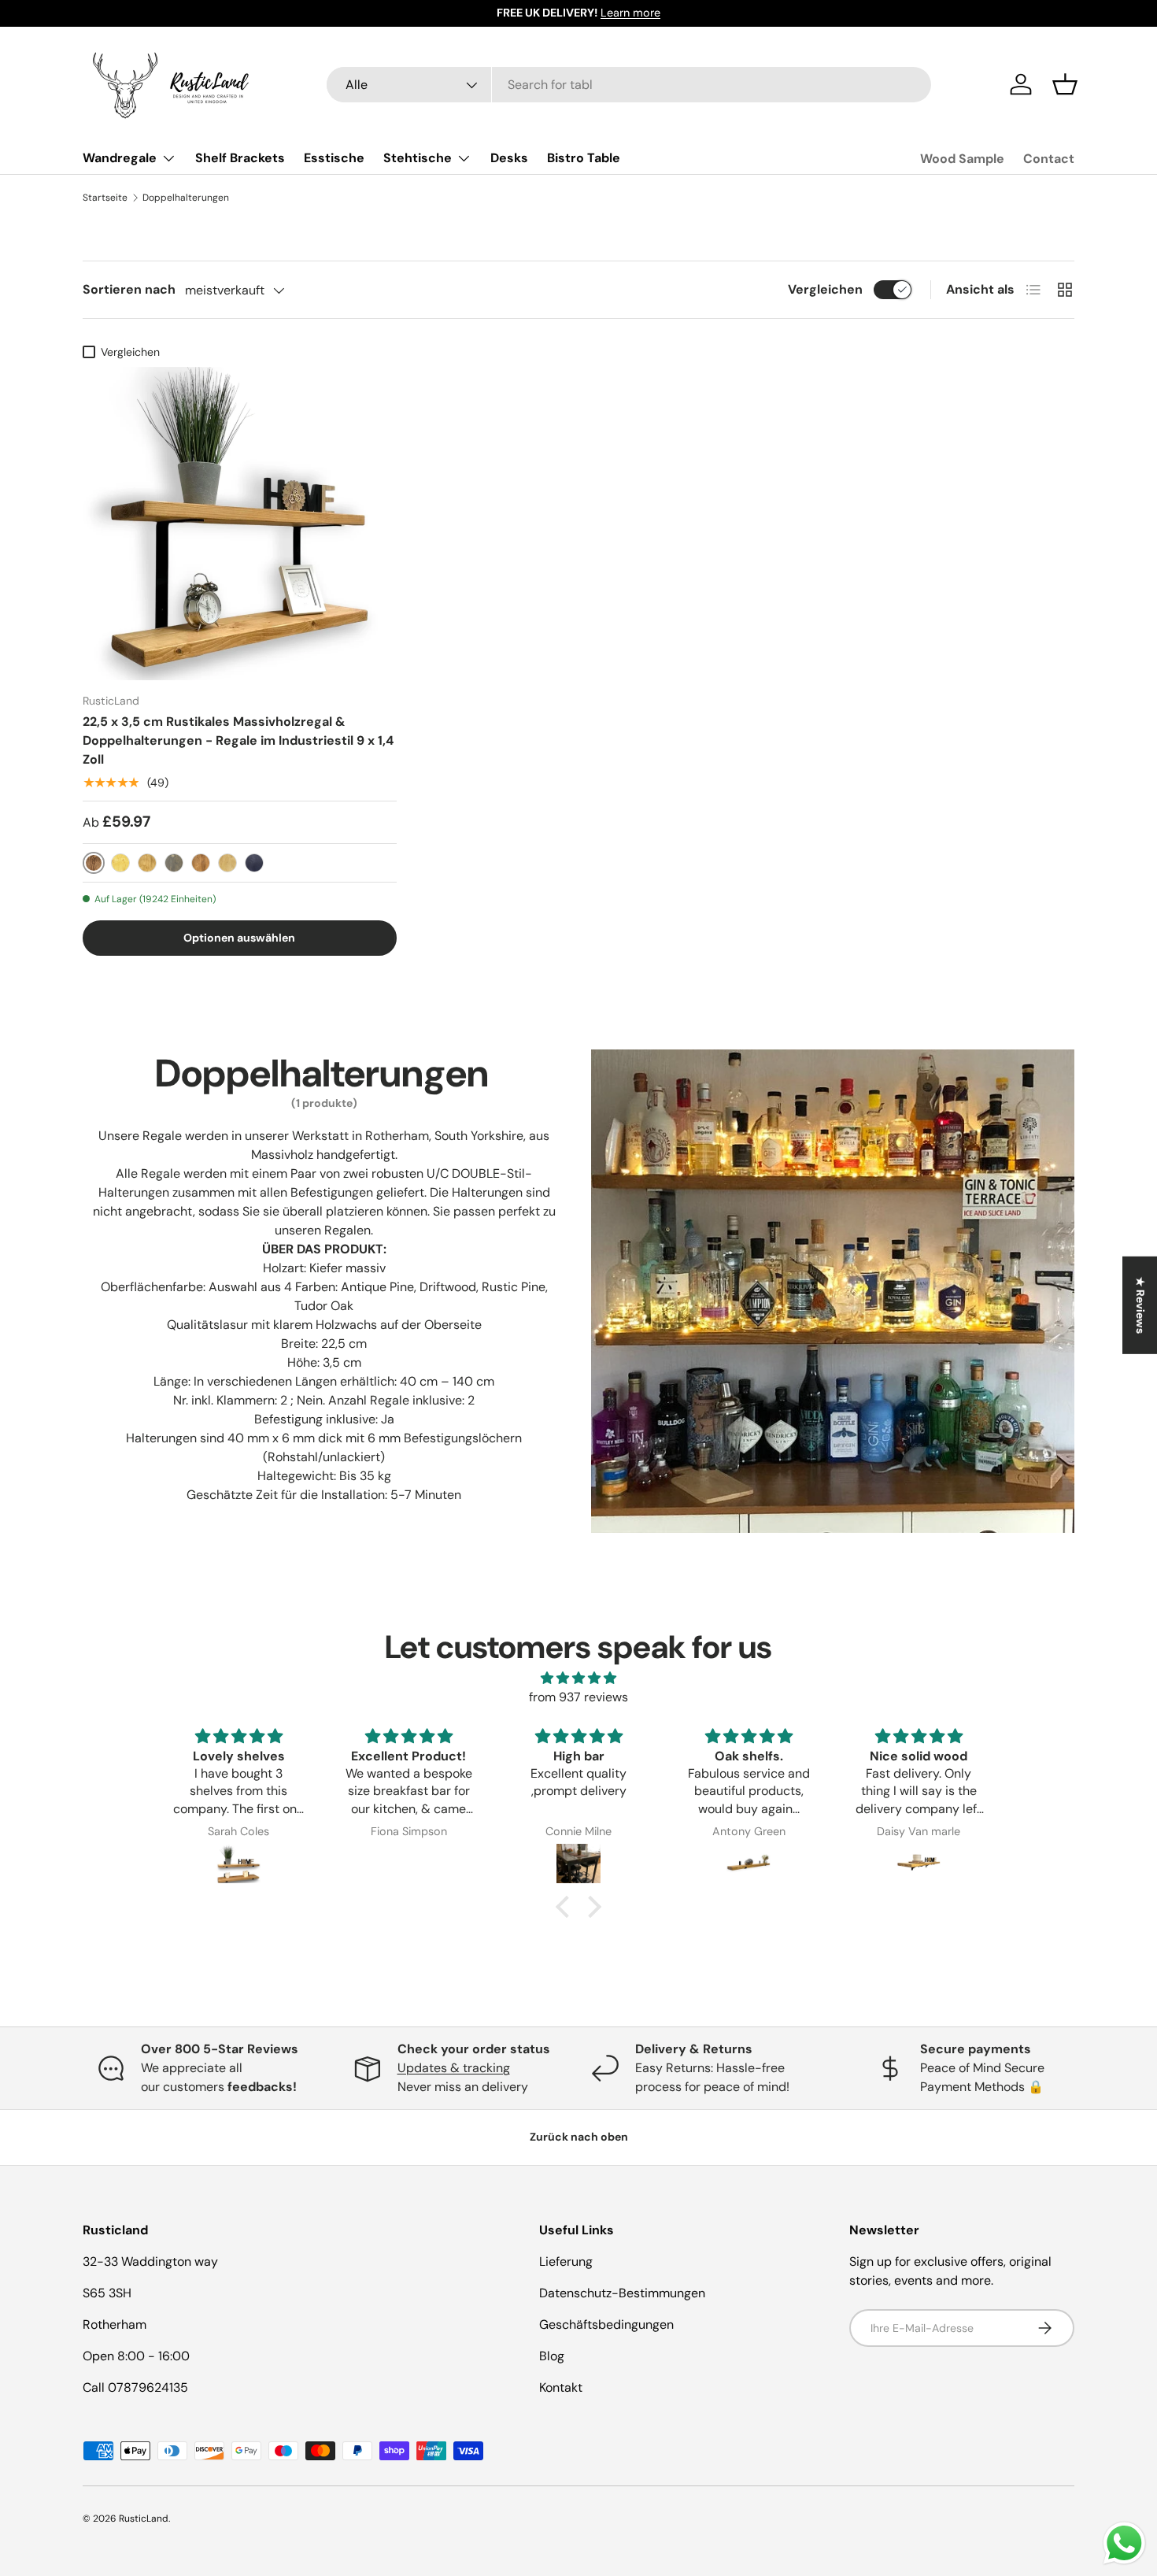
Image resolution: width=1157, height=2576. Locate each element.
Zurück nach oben (579, 2137)
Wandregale (120, 158)
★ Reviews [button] (1140, 1305)
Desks (509, 158)
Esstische (334, 158)
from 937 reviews (578, 1697)
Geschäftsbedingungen (606, 2324)
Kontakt (561, 2387)
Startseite (105, 198)
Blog (552, 2356)
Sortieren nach (129, 289)
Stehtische (418, 158)
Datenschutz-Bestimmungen (622, 2293)
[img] (578, 1678)
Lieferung (566, 2261)
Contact (1049, 159)
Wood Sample (962, 159)
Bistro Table (584, 158)
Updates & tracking (454, 2068)
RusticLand (144, 2519)
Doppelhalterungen (186, 198)
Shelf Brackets (240, 158)
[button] (1065, 84)
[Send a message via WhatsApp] (1124, 2543)
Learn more (630, 13)
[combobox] (629, 85)
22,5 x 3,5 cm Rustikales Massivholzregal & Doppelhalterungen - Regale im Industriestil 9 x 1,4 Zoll (238, 740)
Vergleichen (825, 289)
